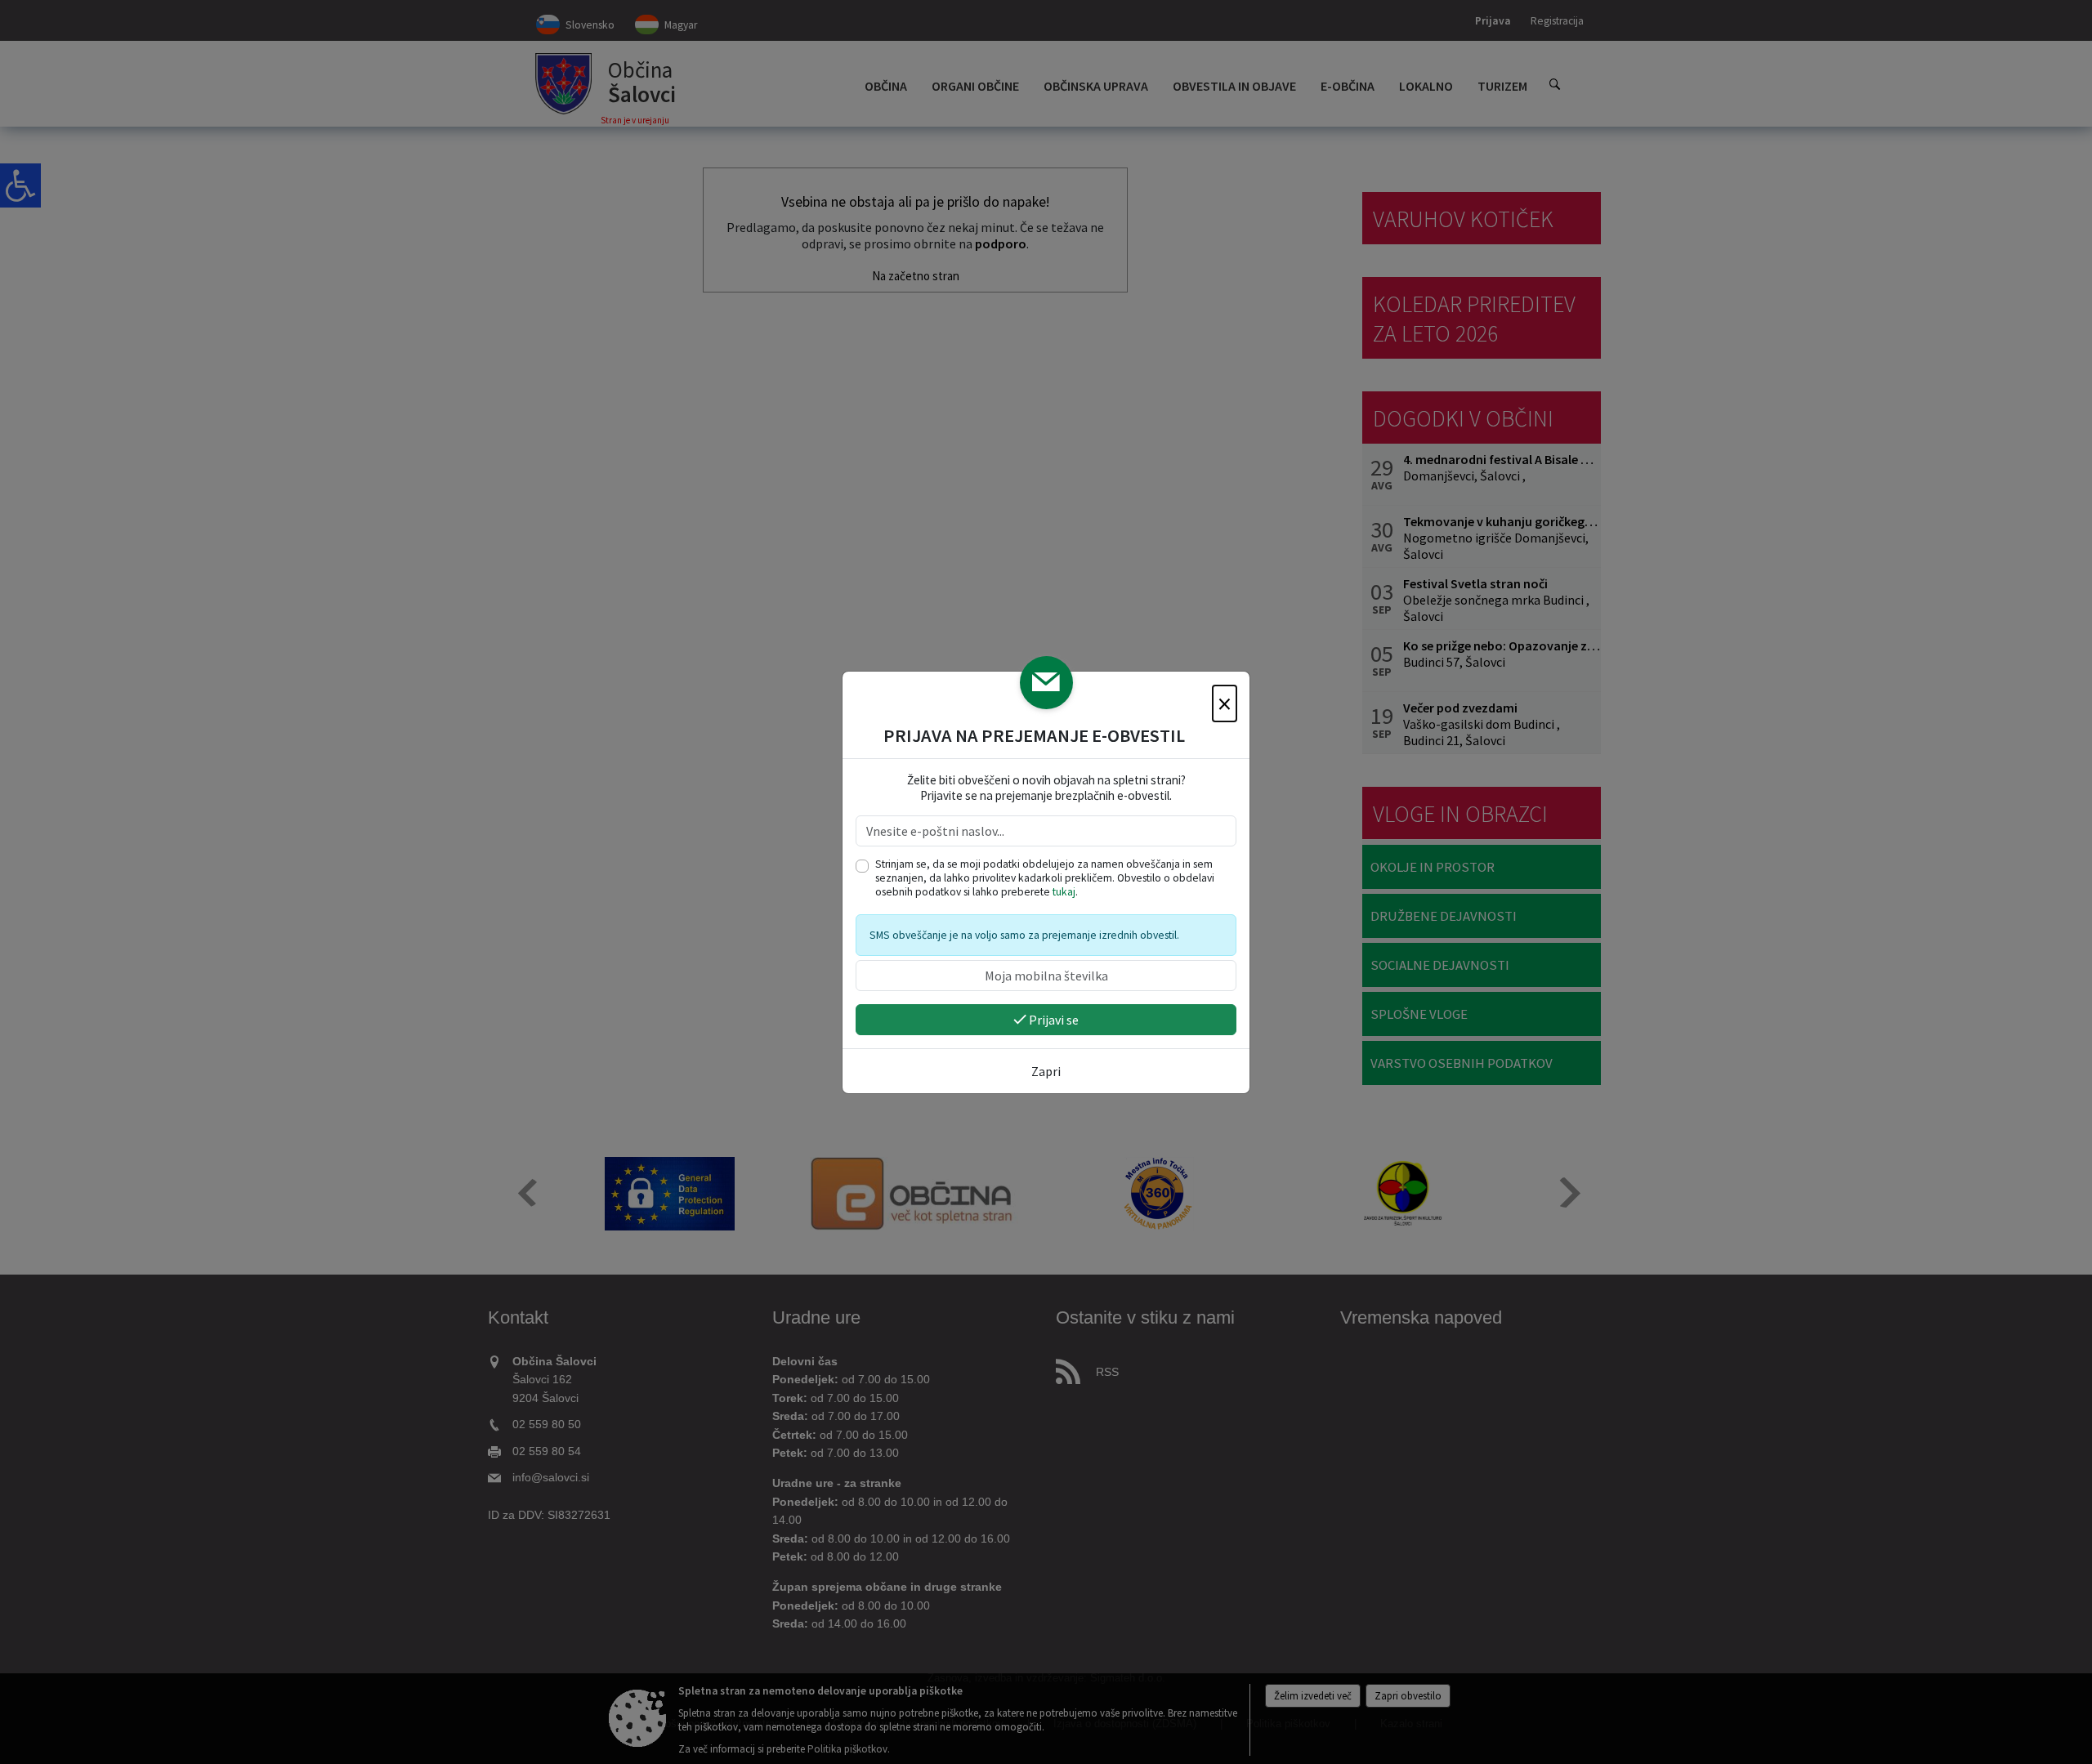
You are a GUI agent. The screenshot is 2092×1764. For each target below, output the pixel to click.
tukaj (1064, 892)
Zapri (1046, 1071)
